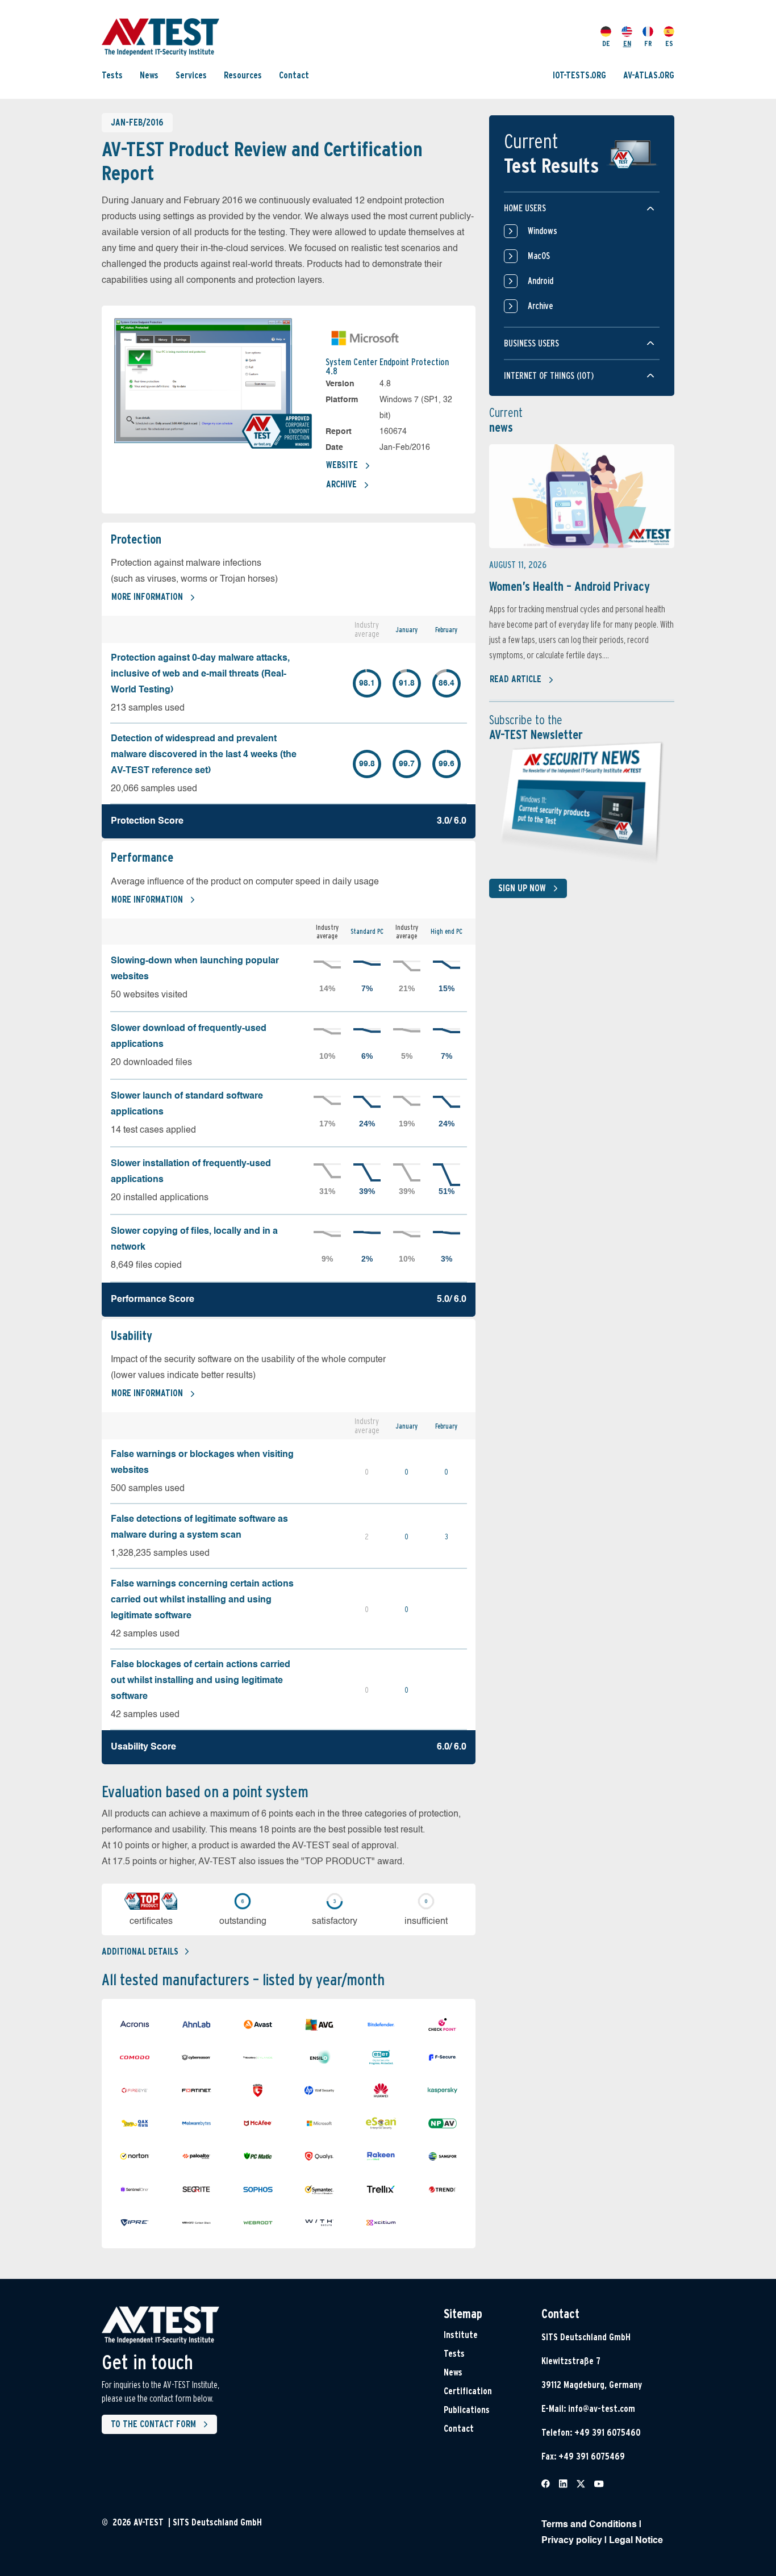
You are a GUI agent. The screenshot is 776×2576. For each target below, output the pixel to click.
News (149, 75)
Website (342, 465)
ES (669, 43)
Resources (243, 75)
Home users (525, 208)
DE (606, 43)
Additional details (140, 1951)
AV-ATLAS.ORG (649, 75)
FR (648, 43)
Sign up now (522, 888)
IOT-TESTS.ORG (579, 75)
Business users (531, 343)
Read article (516, 679)
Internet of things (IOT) (549, 376)
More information (147, 597)
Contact (294, 75)
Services (191, 75)
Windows (543, 231)
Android (541, 281)
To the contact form (153, 2424)
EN (627, 43)
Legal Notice (636, 2541)
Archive (341, 484)
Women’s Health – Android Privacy (570, 586)
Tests (112, 75)
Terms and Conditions (589, 2525)
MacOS (539, 256)
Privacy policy (572, 2541)
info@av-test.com (602, 2409)
